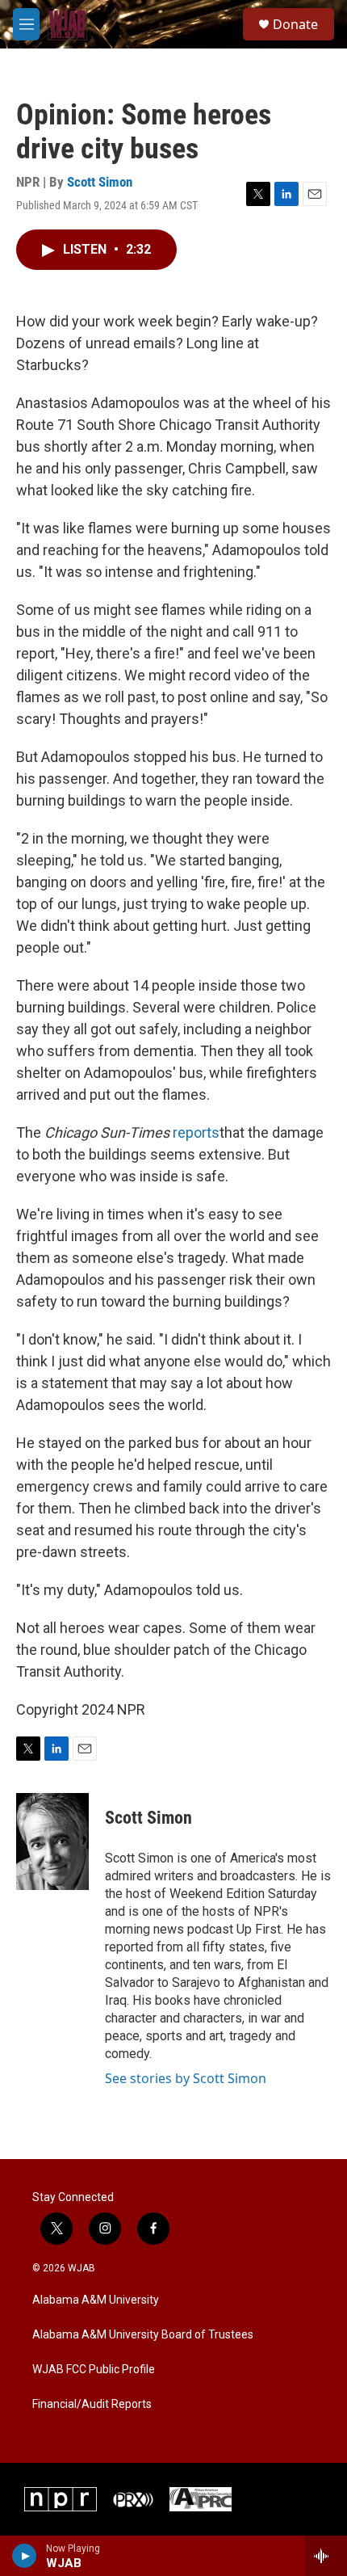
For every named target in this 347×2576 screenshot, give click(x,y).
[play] (25, 2556)
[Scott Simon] (52, 1842)
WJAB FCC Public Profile (94, 2370)
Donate (295, 24)
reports (196, 1132)
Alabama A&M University (96, 2300)
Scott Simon (100, 182)
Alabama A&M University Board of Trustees (143, 2335)
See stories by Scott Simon (186, 2078)
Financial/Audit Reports (92, 2404)
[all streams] (326, 2556)
